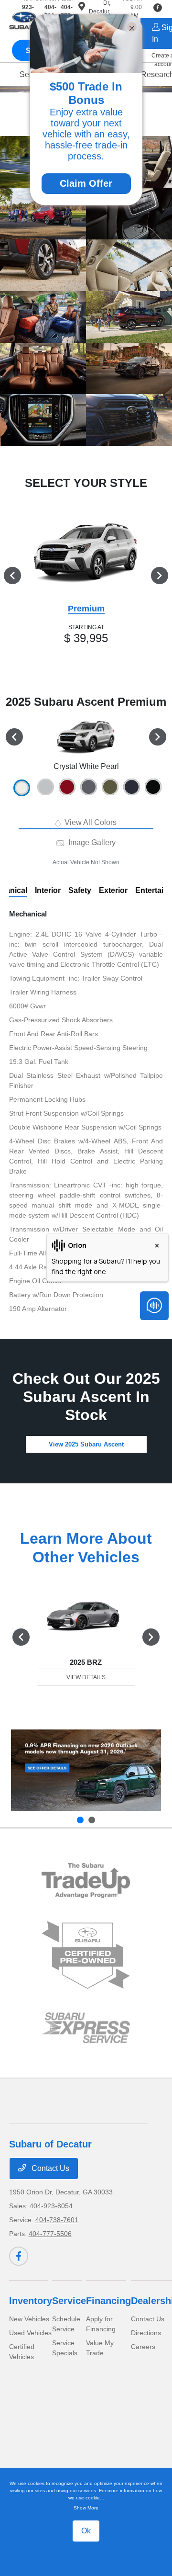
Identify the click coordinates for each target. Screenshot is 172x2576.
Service (69, 2301)
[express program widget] (86, 2028)
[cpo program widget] (86, 1955)
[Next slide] (92, 1820)
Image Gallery (91, 842)
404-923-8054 (51, 2206)
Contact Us (49, 2168)
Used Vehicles (30, 2333)
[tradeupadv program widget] (86, 1881)
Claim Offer (86, 183)
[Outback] (86, 1770)
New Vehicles (29, 2319)
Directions (146, 2333)
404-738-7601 (57, 2220)
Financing (108, 2301)
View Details (86, 1677)
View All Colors (90, 822)
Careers (143, 2347)
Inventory (31, 2301)
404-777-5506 (50, 2234)
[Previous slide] (80, 1820)
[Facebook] (19, 2256)
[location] (82, 8)
